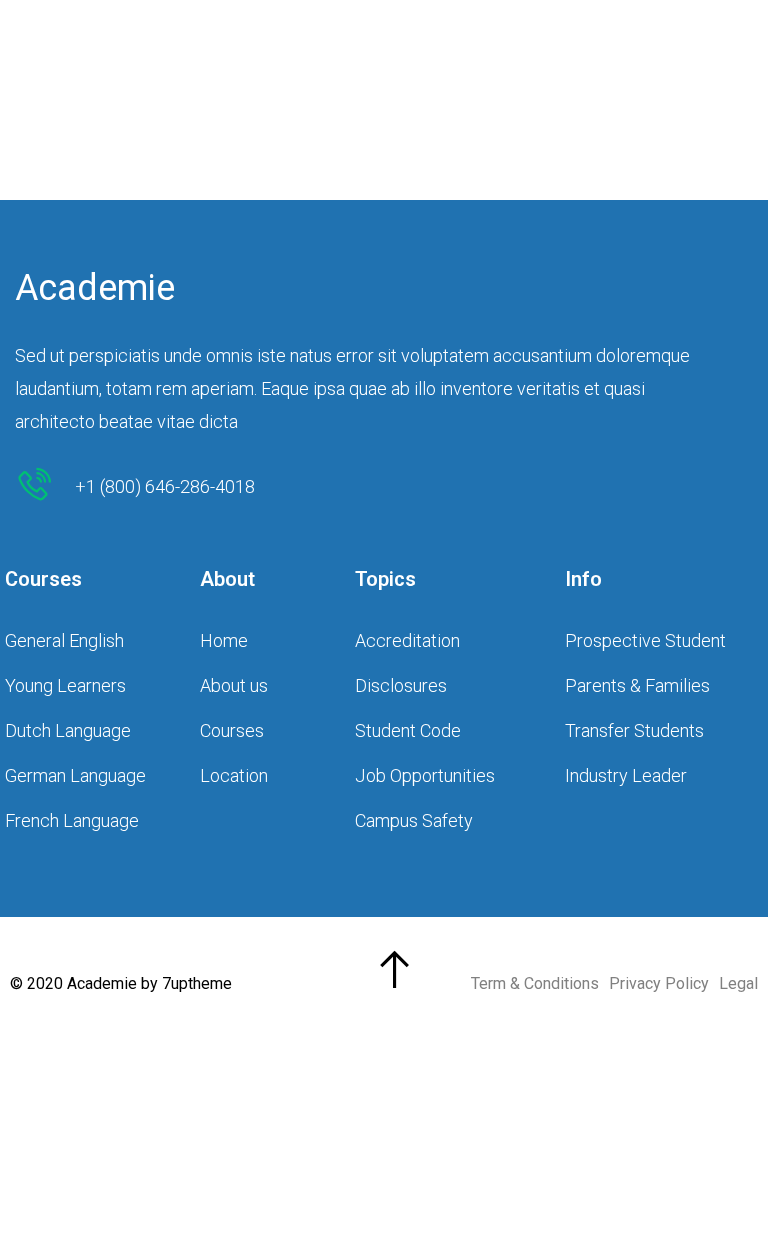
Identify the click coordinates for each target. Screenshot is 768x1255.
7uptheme (197, 983)
